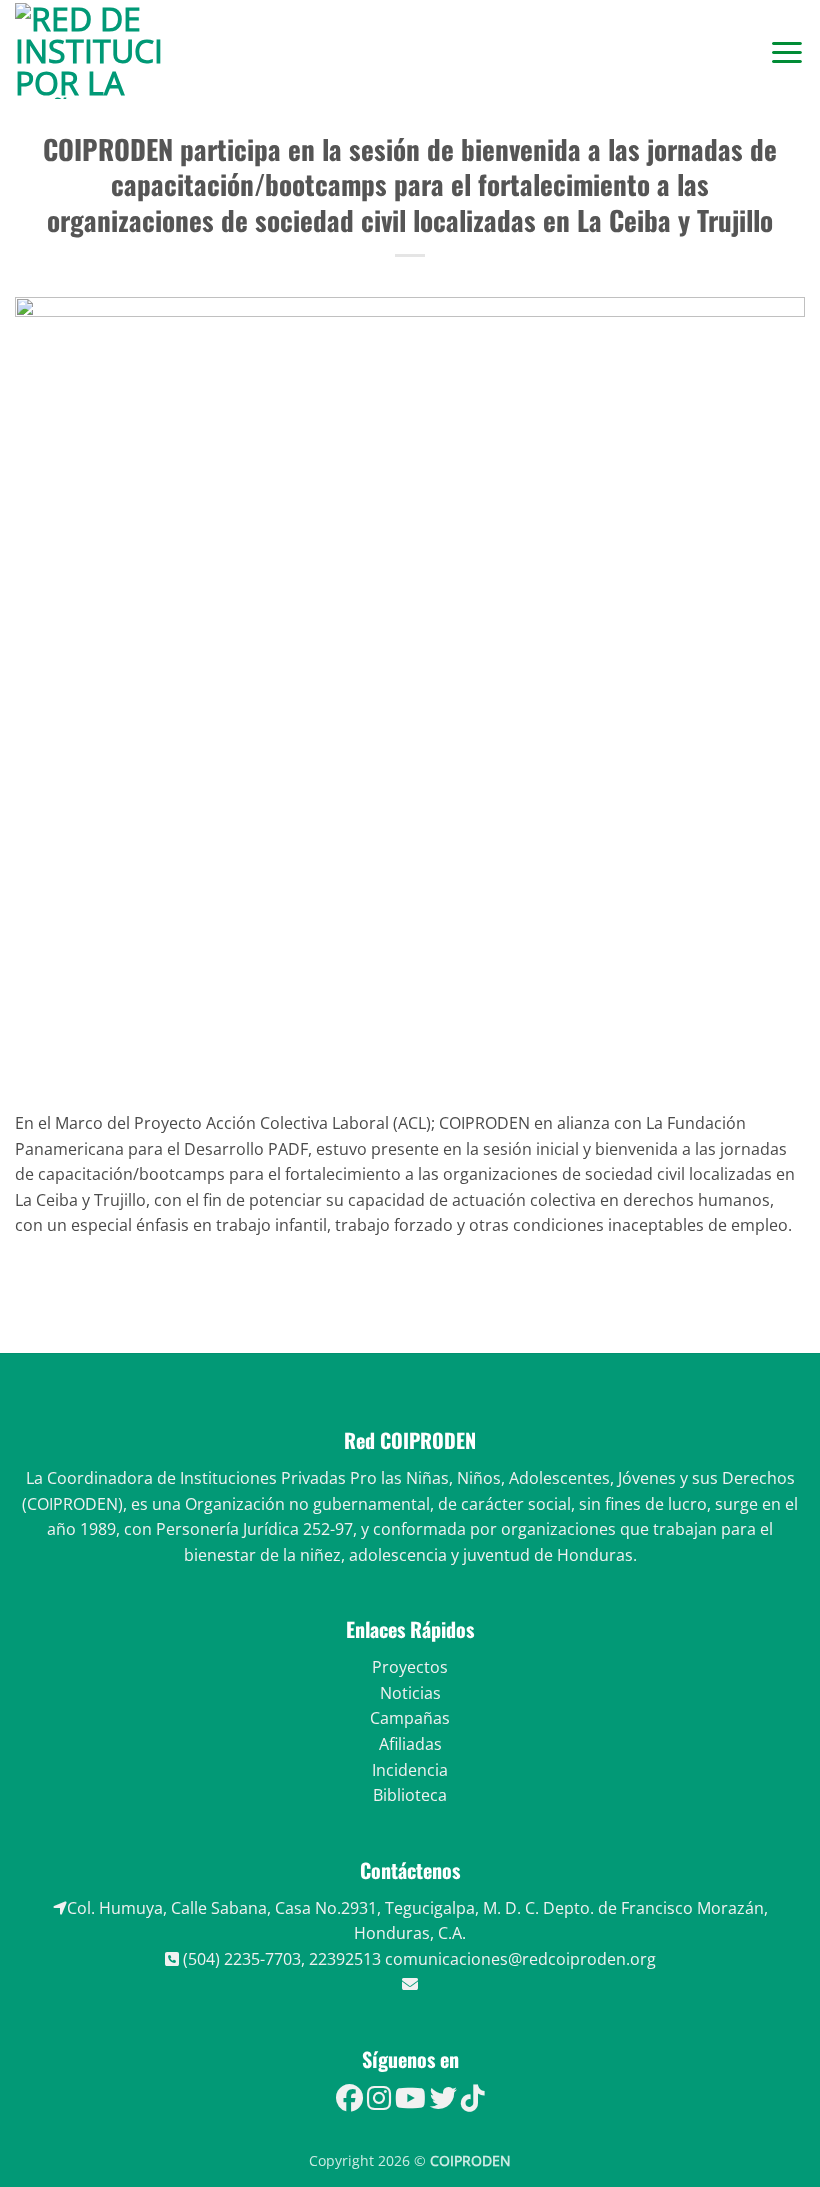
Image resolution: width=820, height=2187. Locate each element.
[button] (787, 51)
